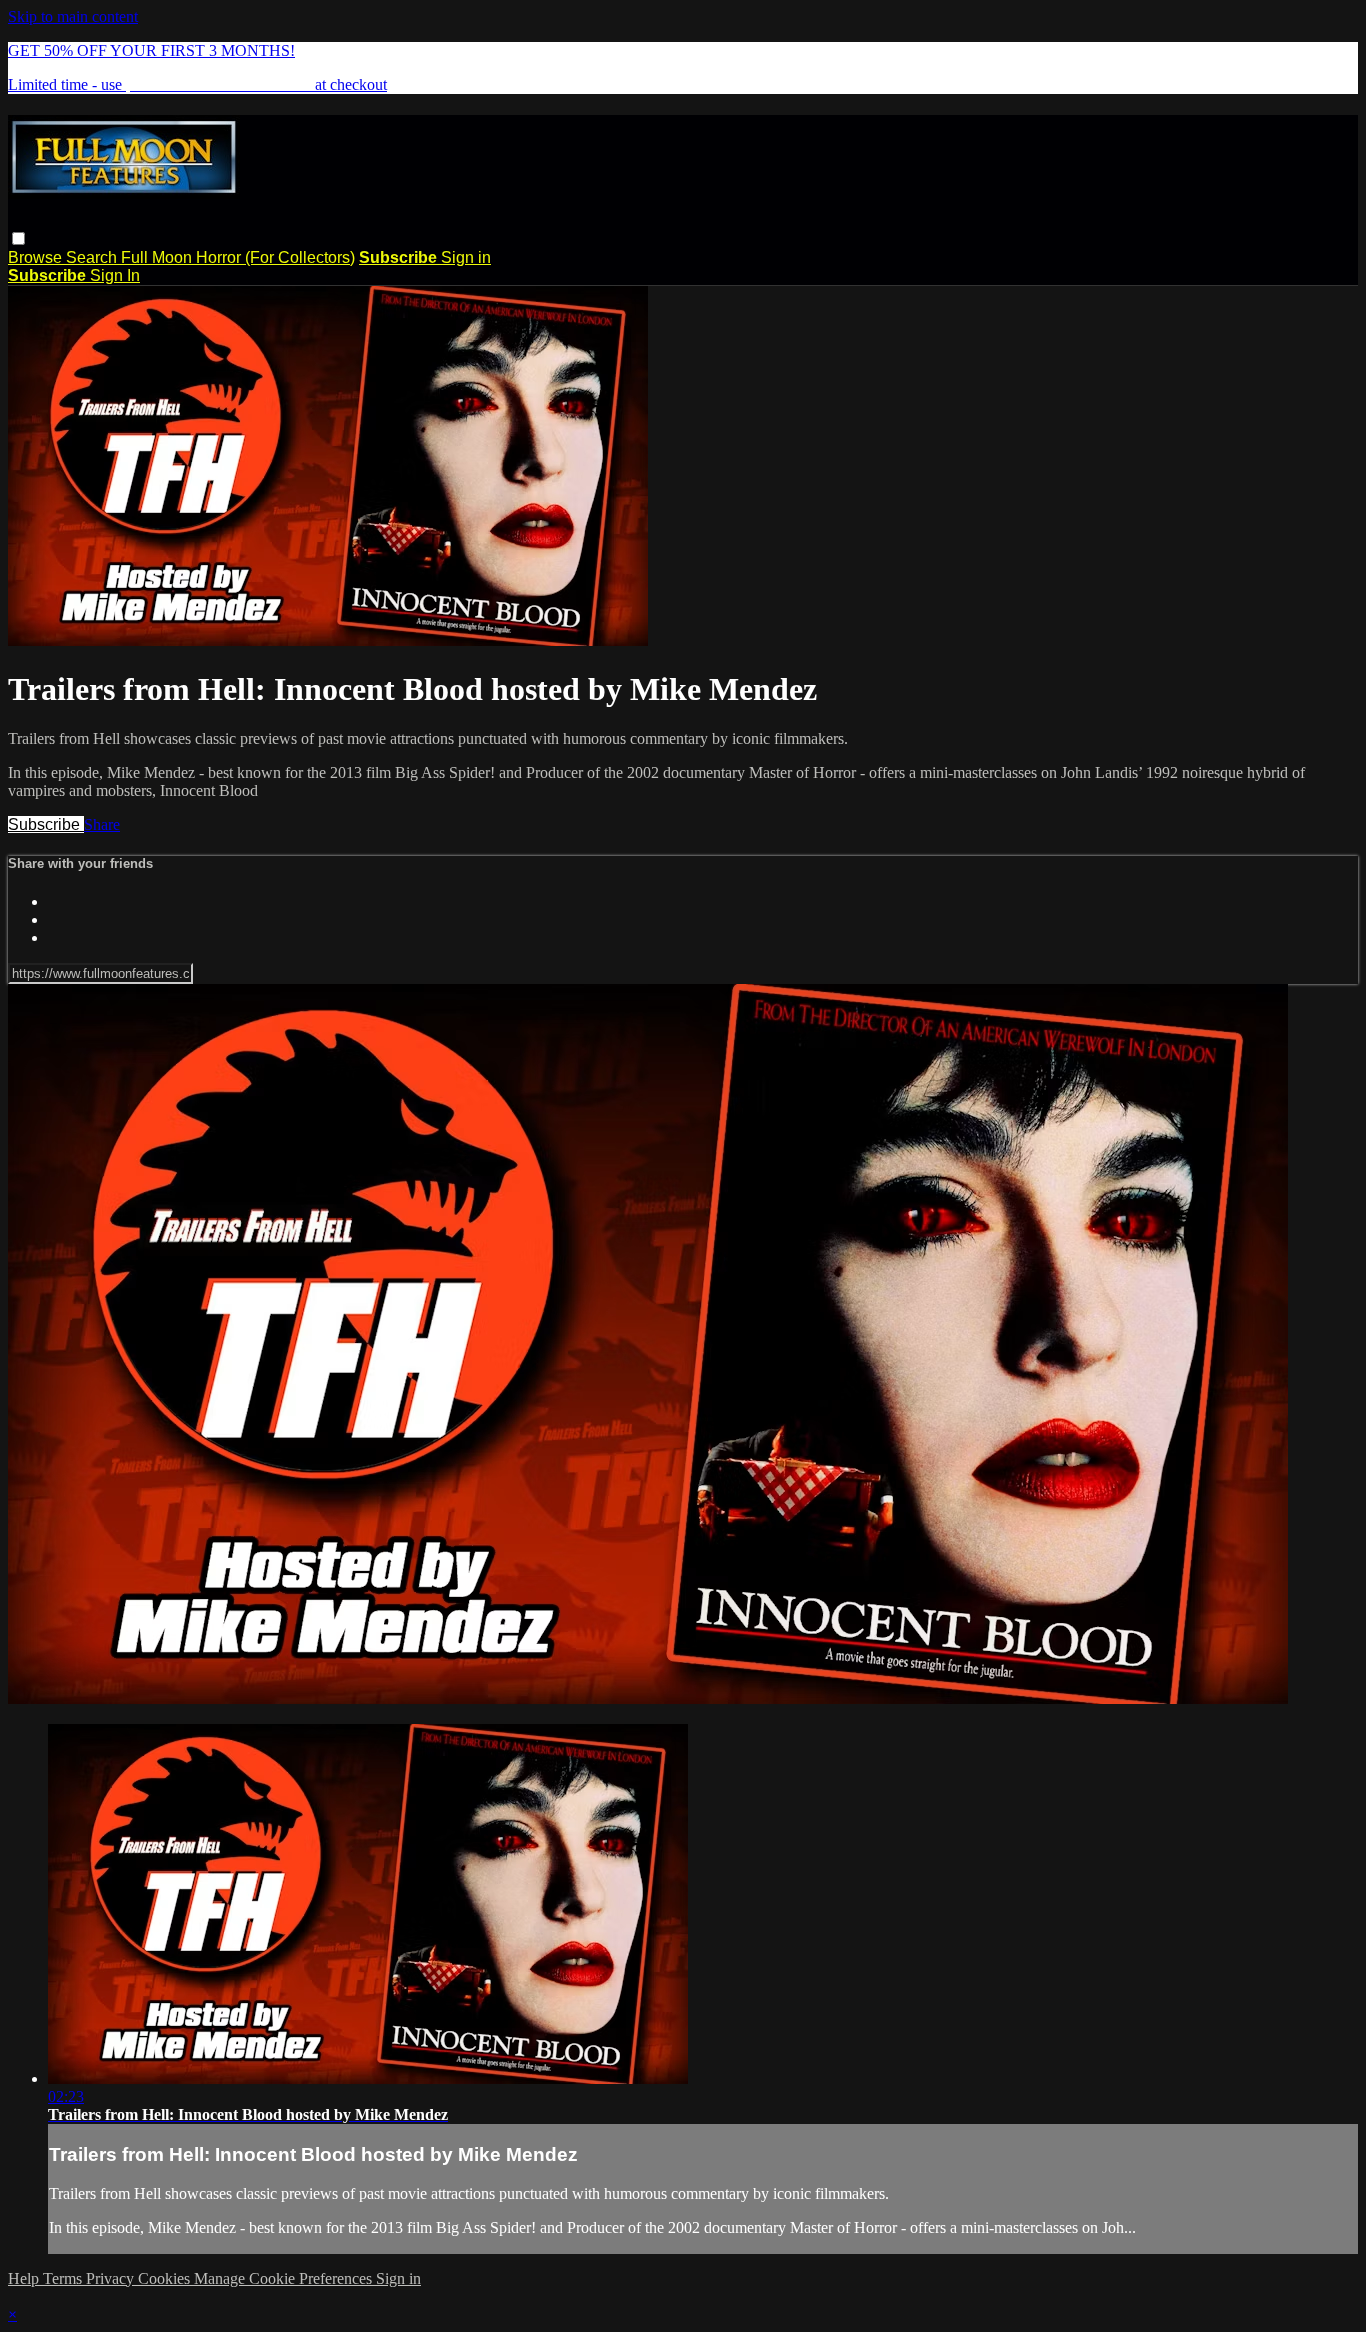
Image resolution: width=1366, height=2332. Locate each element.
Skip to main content (73, 16)
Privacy (112, 2278)
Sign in (466, 257)
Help (25, 2278)
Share (102, 824)
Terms (64, 2278)
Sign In (115, 275)
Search (93, 257)
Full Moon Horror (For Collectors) (238, 257)
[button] (18, 238)
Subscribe (46, 824)
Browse (37, 257)
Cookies (166, 2278)
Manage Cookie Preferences (285, 2278)
